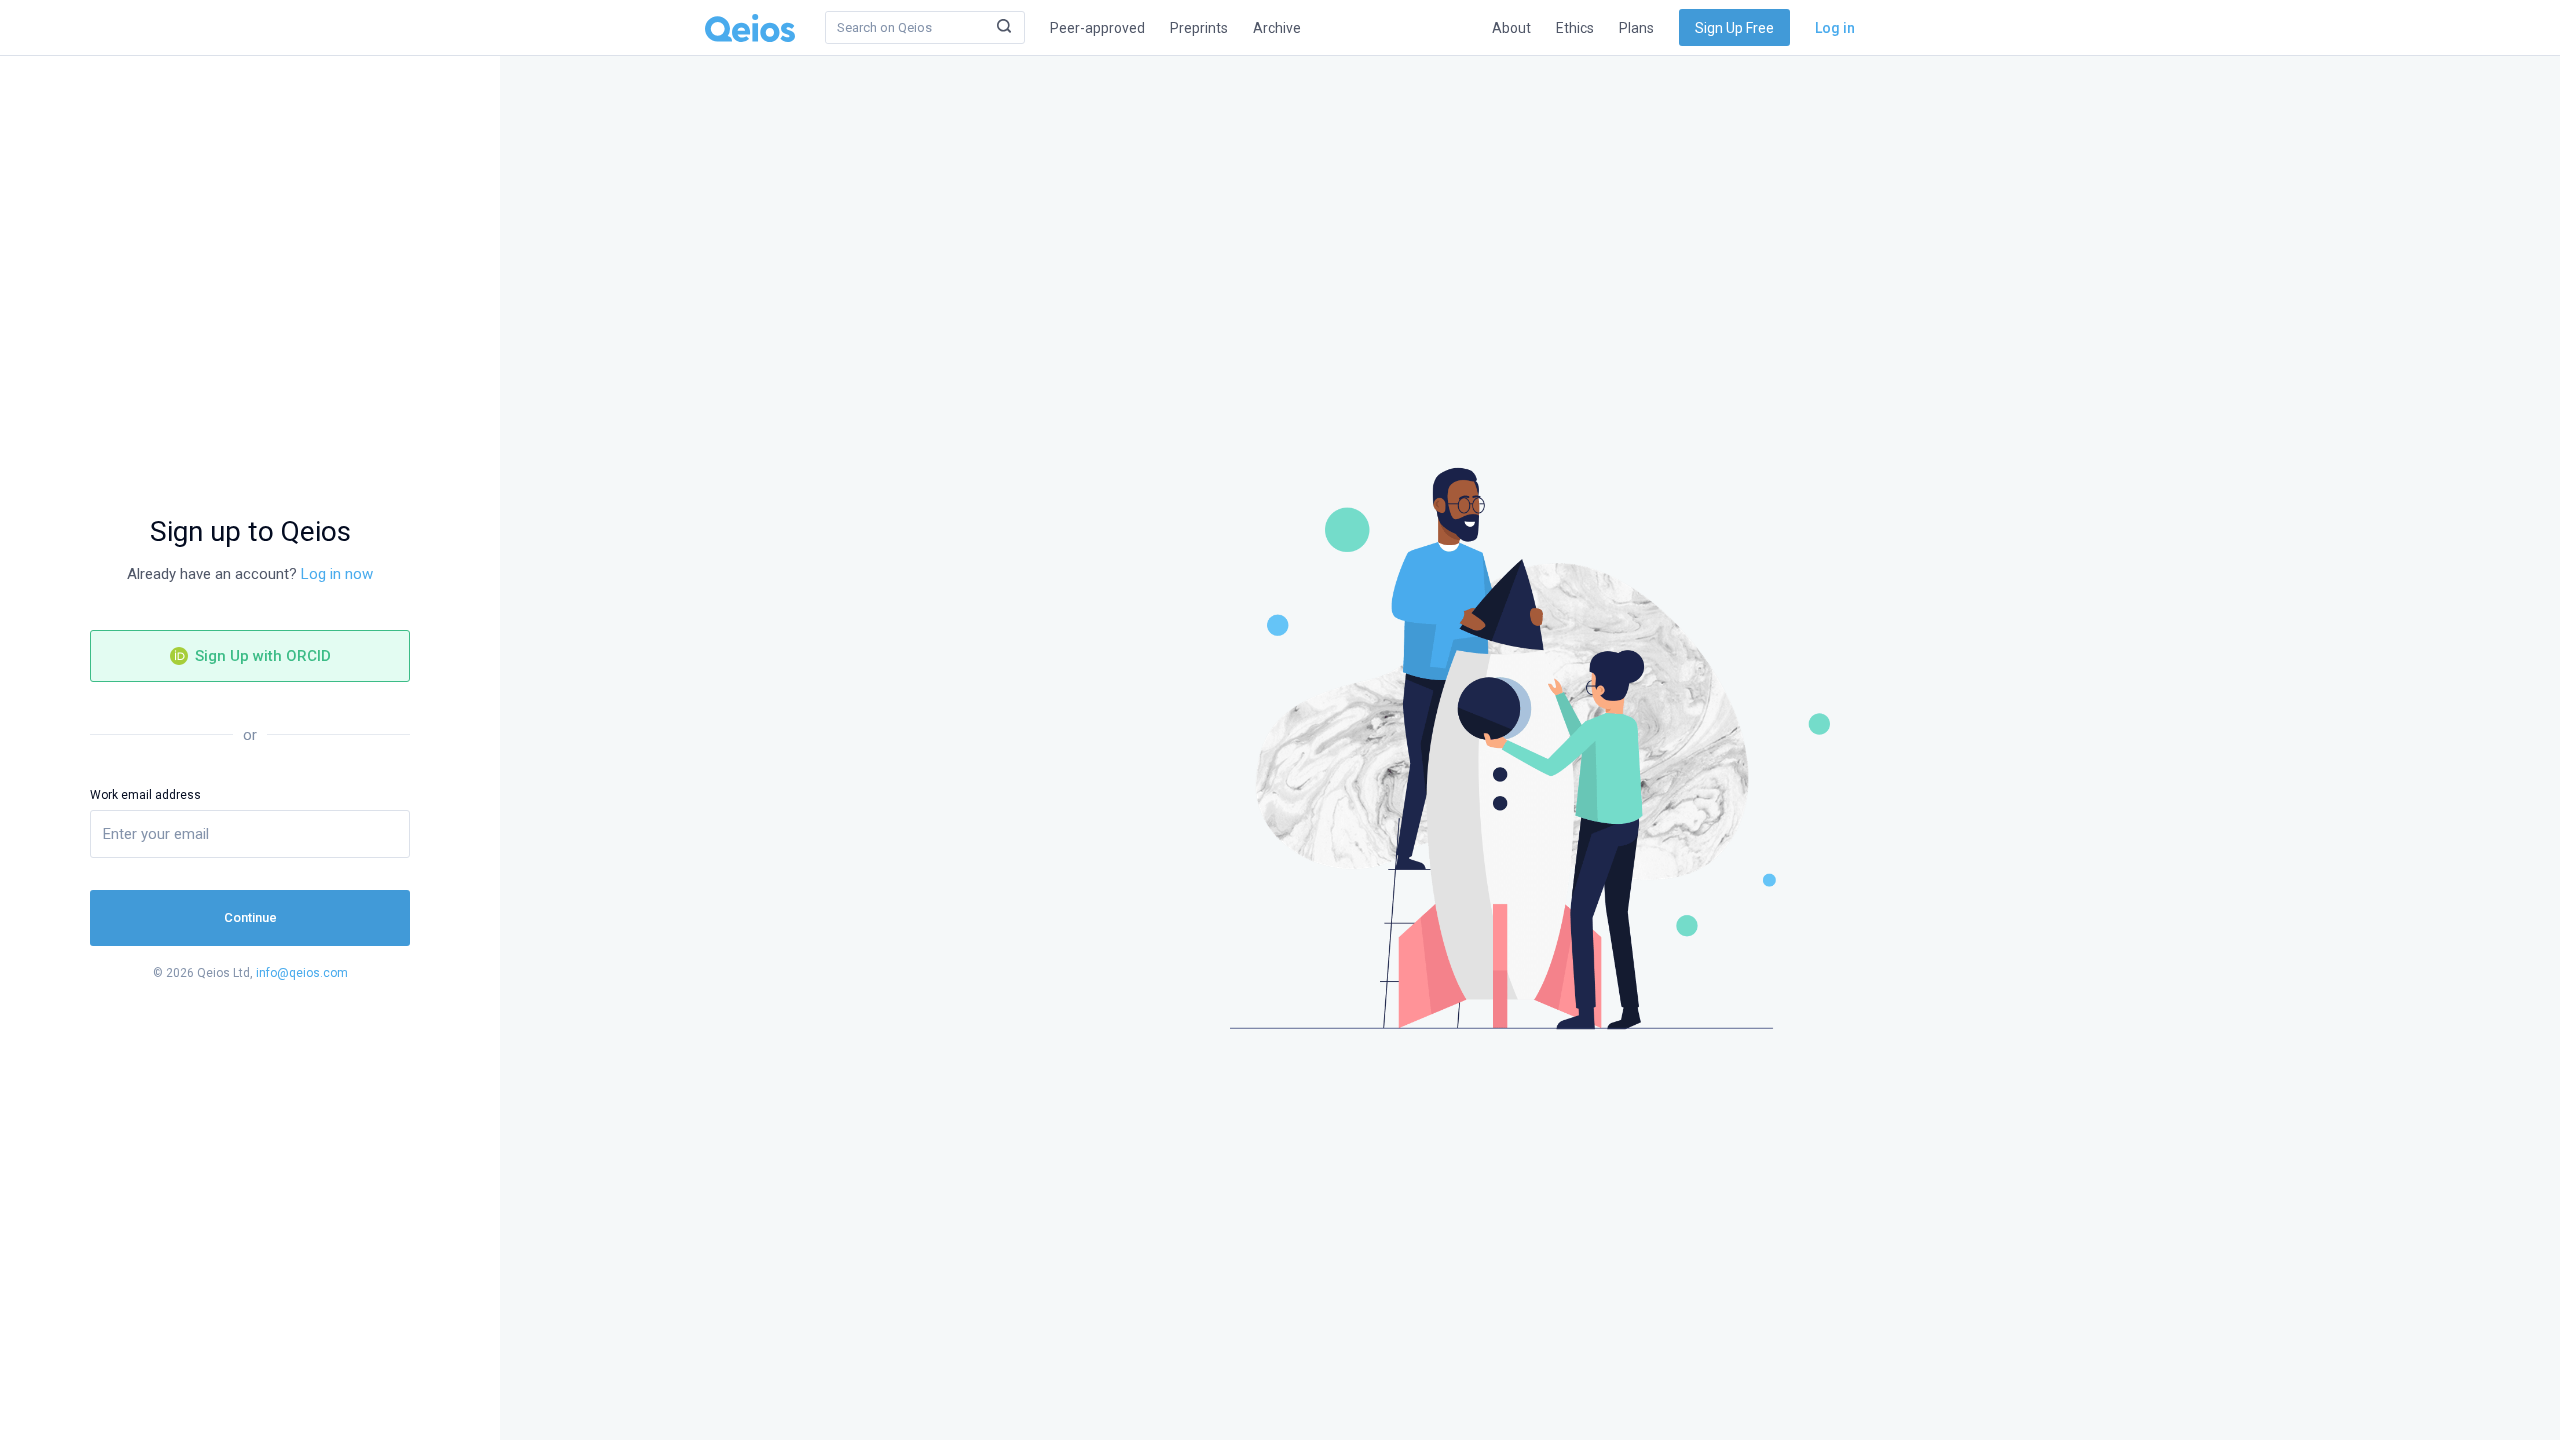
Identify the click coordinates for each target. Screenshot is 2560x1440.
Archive (1277, 28)
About (1511, 28)
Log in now (337, 574)
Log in (1835, 28)
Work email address (145, 795)
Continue (250, 917)
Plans (1636, 28)
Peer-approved (1097, 28)
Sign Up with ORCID (261, 656)
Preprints (1199, 28)
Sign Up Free (1734, 28)
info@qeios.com (302, 973)
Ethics (1575, 28)
